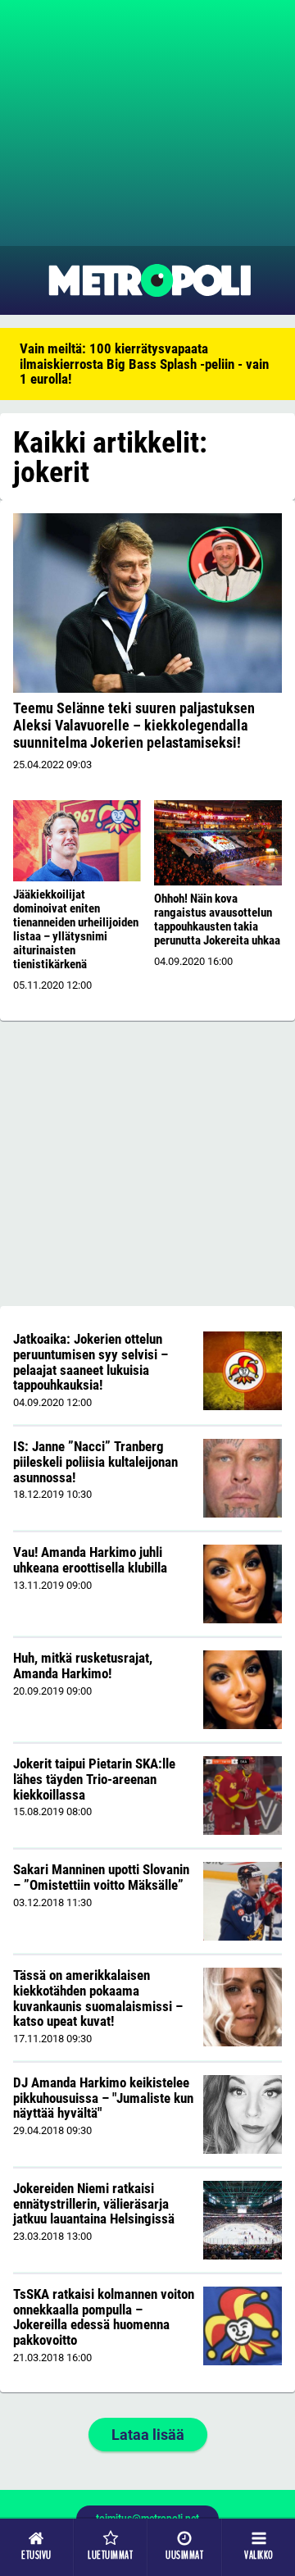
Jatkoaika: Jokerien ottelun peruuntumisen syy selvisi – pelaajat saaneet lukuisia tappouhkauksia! (91, 1362)
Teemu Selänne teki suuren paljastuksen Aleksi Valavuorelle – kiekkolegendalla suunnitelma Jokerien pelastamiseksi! (134, 725)
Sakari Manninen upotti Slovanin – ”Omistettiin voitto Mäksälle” (101, 1877)
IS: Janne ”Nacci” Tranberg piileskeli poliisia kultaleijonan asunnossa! (95, 1461)
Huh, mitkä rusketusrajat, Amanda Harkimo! (83, 1666)
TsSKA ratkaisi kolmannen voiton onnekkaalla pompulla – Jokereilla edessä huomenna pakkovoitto (104, 2317)
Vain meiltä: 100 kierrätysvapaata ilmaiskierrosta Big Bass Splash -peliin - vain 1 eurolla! (144, 364)
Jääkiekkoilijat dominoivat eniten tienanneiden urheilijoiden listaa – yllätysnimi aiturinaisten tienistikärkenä (76, 929)
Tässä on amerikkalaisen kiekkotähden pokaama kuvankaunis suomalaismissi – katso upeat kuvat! (98, 1998)
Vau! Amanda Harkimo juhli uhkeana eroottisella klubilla (90, 1560)
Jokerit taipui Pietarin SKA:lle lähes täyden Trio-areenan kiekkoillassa (94, 1779)
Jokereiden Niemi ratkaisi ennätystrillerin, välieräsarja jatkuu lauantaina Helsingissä (94, 2203)
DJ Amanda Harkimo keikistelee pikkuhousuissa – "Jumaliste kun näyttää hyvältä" (103, 2098)
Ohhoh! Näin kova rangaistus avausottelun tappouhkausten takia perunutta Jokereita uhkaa (217, 919)
